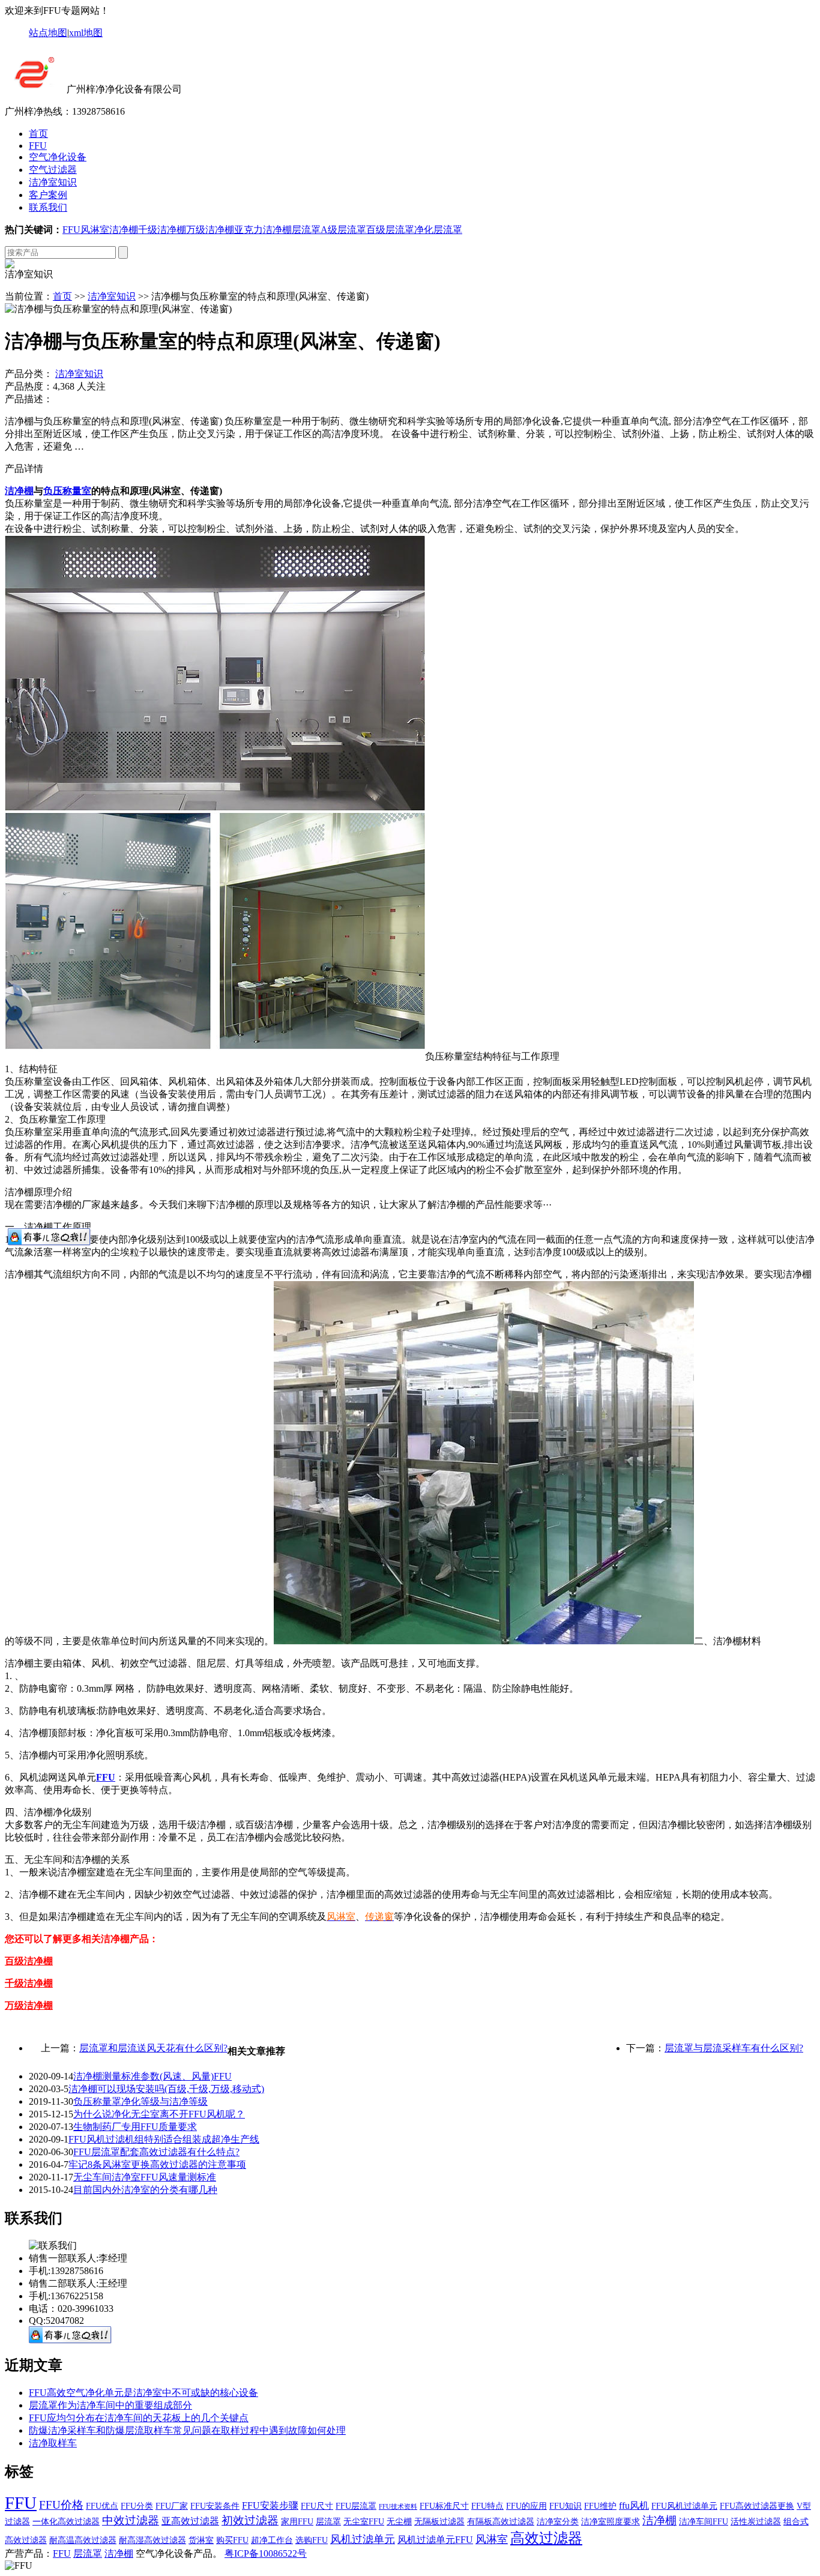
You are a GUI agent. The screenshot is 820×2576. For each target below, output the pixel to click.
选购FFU (312, 2540)
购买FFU (232, 2540)
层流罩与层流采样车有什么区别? (734, 2048)
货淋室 (201, 2540)
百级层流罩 (390, 230)
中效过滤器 (131, 2520)
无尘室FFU (364, 2522)
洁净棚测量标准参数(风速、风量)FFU (152, 2076)
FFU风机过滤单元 (684, 2506)
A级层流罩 (343, 230)
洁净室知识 (53, 182)
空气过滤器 (53, 170)
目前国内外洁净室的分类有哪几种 (145, 2190)
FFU (38, 146)
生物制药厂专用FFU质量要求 (135, 2127)
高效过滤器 (546, 2538)
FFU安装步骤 (270, 2505)
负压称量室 (67, 491)
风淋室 (95, 230)
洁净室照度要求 (610, 2522)
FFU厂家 (172, 2506)
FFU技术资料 (398, 2507)
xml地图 (86, 33)
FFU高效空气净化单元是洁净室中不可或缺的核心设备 (143, 2393)
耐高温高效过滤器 (83, 2540)
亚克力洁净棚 (263, 230)
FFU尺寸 (317, 2506)
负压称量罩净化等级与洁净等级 (140, 2101)
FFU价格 (61, 2505)
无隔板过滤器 (439, 2522)
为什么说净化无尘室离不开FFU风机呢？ (159, 2114)
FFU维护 (600, 2506)
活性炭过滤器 (756, 2522)
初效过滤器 (250, 2520)
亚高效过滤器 (190, 2521)
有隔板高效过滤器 (501, 2522)
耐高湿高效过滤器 (152, 2540)
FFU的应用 (526, 2506)
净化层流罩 (438, 230)
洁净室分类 (558, 2522)
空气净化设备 (58, 157)
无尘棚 (399, 2522)
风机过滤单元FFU (435, 2540)
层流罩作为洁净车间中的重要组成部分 (110, 2405)
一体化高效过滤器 (66, 2522)
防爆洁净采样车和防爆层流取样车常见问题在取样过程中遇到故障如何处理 (187, 2430)
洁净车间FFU (704, 2522)
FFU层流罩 (356, 2506)
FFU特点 (487, 2506)
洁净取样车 (53, 2443)
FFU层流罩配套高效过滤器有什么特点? (156, 2152)
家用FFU (297, 2522)
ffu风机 (634, 2505)
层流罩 (306, 230)
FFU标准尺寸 (444, 2506)
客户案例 (48, 195)
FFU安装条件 (215, 2506)
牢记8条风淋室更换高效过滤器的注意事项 (157, 2164)
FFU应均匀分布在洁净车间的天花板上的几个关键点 (139, 2418)
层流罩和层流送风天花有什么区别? (153, 2048)
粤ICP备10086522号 (266, 2553)
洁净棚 (124, 230)
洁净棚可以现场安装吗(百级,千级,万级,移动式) (166, 2089)
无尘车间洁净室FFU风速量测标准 (145, 2177)
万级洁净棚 (210, 230)
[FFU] (35, 89)
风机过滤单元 (363, 2539)
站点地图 (48, 33)
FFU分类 (137, 2506)
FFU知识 (565, 2506)
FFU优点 (102, 2506)
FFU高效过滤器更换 (757, 2506)
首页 (38, 134)
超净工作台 (272, 2540)
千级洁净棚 (162, 230)
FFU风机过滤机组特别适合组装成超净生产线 (164, 2139)
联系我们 (48, 207)
